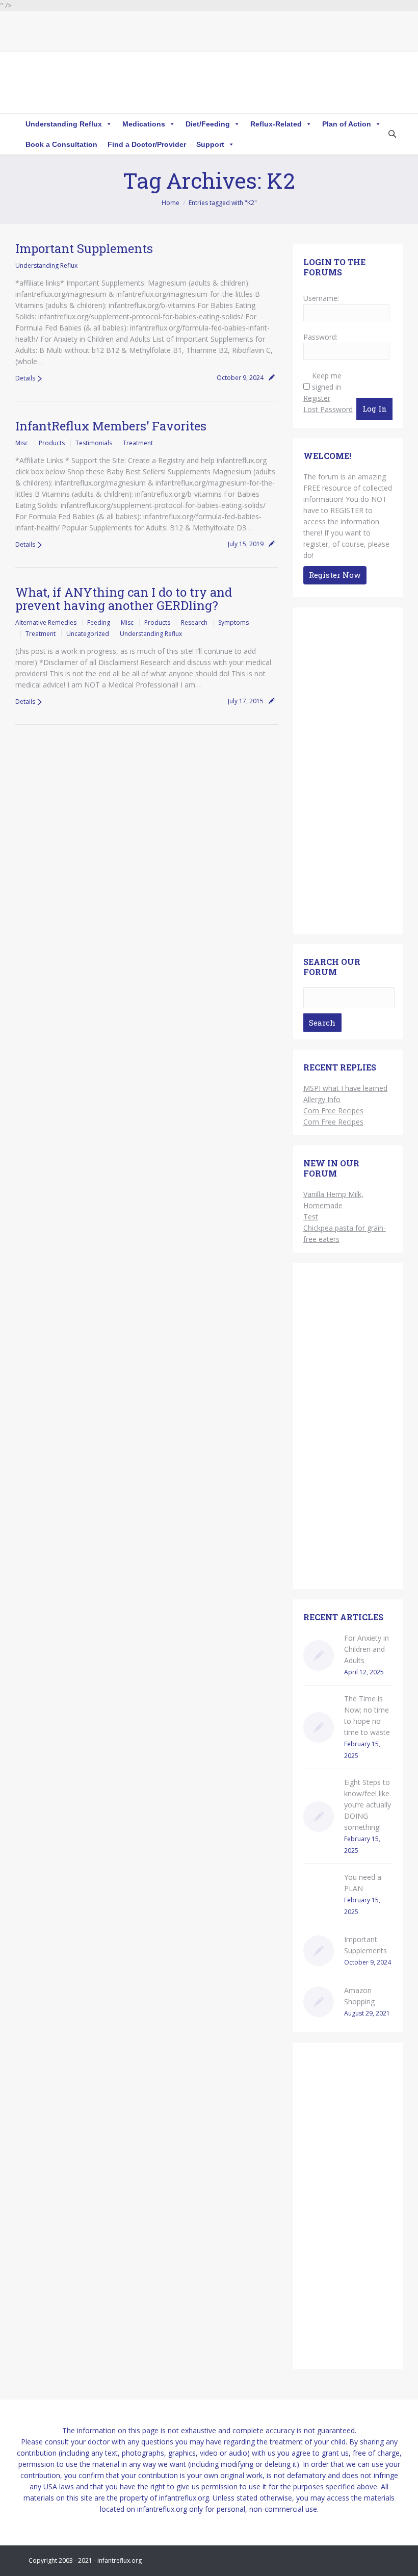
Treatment (138, 443)
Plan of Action (347, 124)
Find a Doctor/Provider (147, 144)
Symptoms (233, 622)
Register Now (335, 575)
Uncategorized (88, 634)
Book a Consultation (61, 144)
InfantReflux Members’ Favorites (111, 426)
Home (171, 203)
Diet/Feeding (208, 124)
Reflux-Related (276, 124)
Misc (22, 443)
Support (210, 144)
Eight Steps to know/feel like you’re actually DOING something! (368, 1805)
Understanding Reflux (64, 124)
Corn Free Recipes (333, 1111)
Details (25, 378)
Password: (320, 337)
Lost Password (328, 409)
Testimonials (94, 443)
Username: (321, 298)
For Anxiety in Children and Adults (367, 1649)
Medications (144, 124)
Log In (375, 409)
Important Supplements (84, 248)
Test (311, 1217)
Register (317, 398)
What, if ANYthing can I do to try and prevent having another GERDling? (124, 599)
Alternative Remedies (46, 622)
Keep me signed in (327, 381)
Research (194, 622)
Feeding (99, 622)
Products (52, 443)
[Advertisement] (348, 773)
